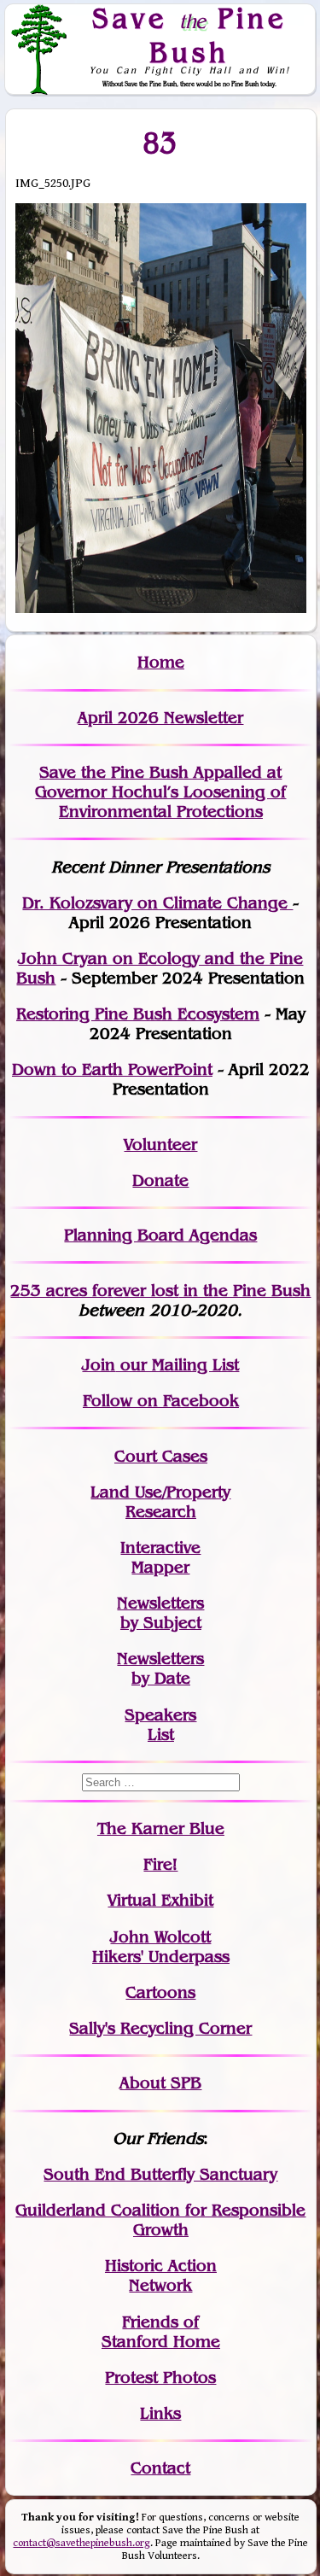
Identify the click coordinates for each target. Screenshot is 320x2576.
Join (99, 1365)
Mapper (160, 1567)
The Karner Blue (161, 1828)
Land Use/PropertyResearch (160, 1502)
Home (161, 662)
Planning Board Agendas (160, 1235)
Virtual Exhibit (160, 1900)
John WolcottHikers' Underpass (161, 1947)
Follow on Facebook (161, 1401)
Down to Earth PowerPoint (112, 1069)
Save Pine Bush (189, 35)
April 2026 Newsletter (160, 718)
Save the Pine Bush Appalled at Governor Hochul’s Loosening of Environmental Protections (160, 792)
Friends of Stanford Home (161, 2332)
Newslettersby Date (160, 1668)
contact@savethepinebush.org (81, 2543)
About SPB (160, 2083)
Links (160, 2413)
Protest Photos (160, 2377)
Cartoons (160, 1992)
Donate (160, 1180)
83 (161, 143)
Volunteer (160, 1145)
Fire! (160, 1864)
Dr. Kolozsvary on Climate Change (157, 903)
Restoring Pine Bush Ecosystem (138, 1014)
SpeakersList (160, 1725)
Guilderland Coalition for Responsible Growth (160, 2220)
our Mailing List (177, 1365)
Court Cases (161, 1456)
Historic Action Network (161, 2275)
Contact (160, 2468)
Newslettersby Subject (160, 1613)
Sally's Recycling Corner (160, 2028)
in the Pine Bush (212, 1291)
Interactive (160, 1548)
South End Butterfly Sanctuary (160, 2174)
